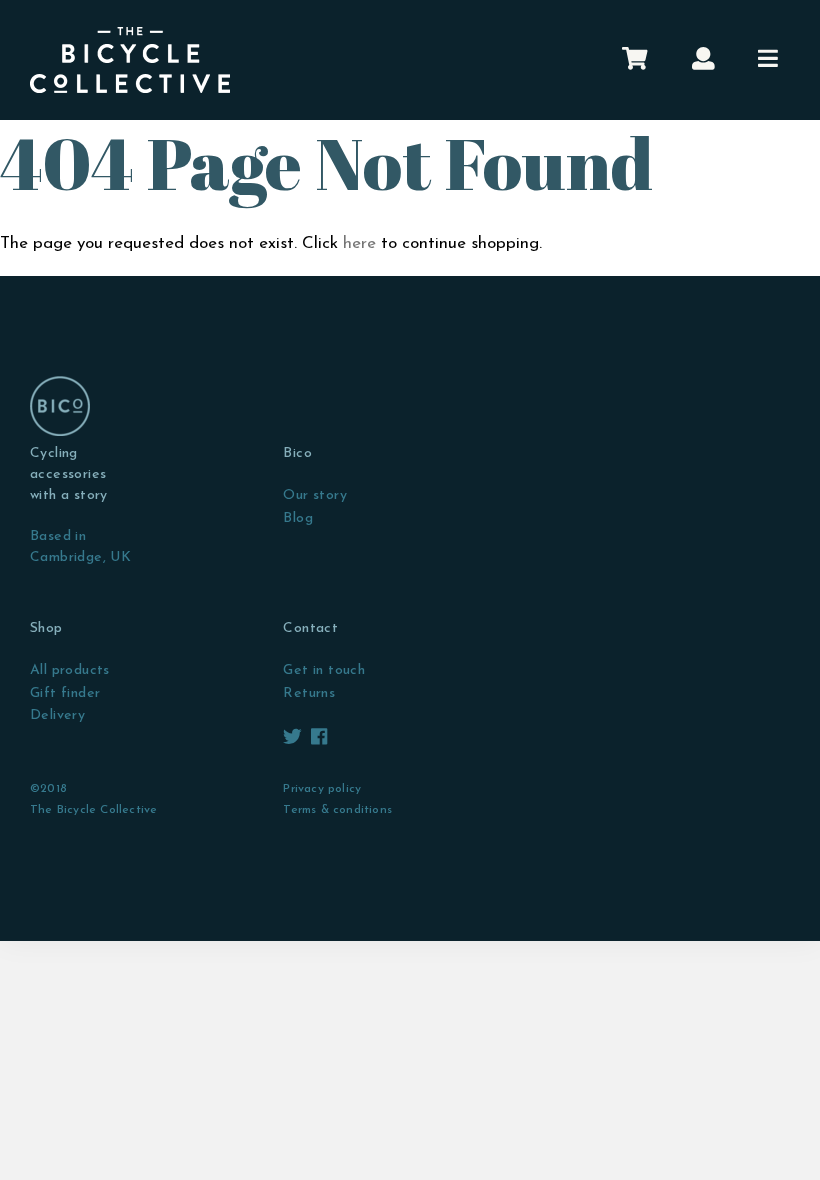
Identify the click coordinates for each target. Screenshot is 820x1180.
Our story (315, 495)
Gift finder (65, 693)
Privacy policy (322, 789)
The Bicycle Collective (93, 810)
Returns (309, 693)
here (359, 243)
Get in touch (324, 670)
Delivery (57, 715)
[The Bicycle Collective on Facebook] (319, 738)
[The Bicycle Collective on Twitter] (294, 738)
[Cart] (634, 60)
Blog (298, 518)
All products (70, 670)
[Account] (703, 60)
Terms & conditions (337, 810)
